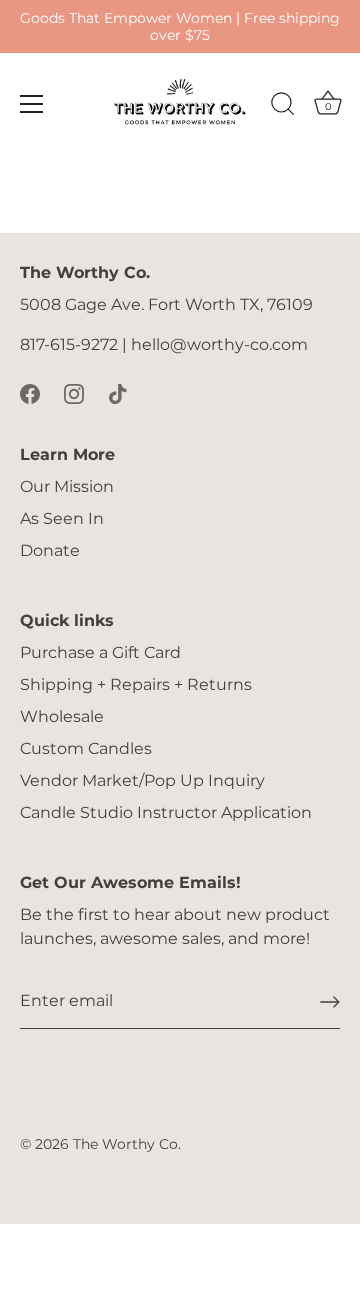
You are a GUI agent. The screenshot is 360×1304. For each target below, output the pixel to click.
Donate (50, 550)
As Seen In (62, 518)
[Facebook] (30, 392)
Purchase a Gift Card (100, 652)
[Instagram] (74, 392)
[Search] (283, 107)
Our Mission (67, 486)
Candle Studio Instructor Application (166, 812)
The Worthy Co (125, 1144)
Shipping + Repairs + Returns (136, 684)
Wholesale (62, 716)
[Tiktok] (118, 392)
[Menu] (32, 104)
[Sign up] (330, 1002)
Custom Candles (86, 748)
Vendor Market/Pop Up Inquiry (142, 780)
